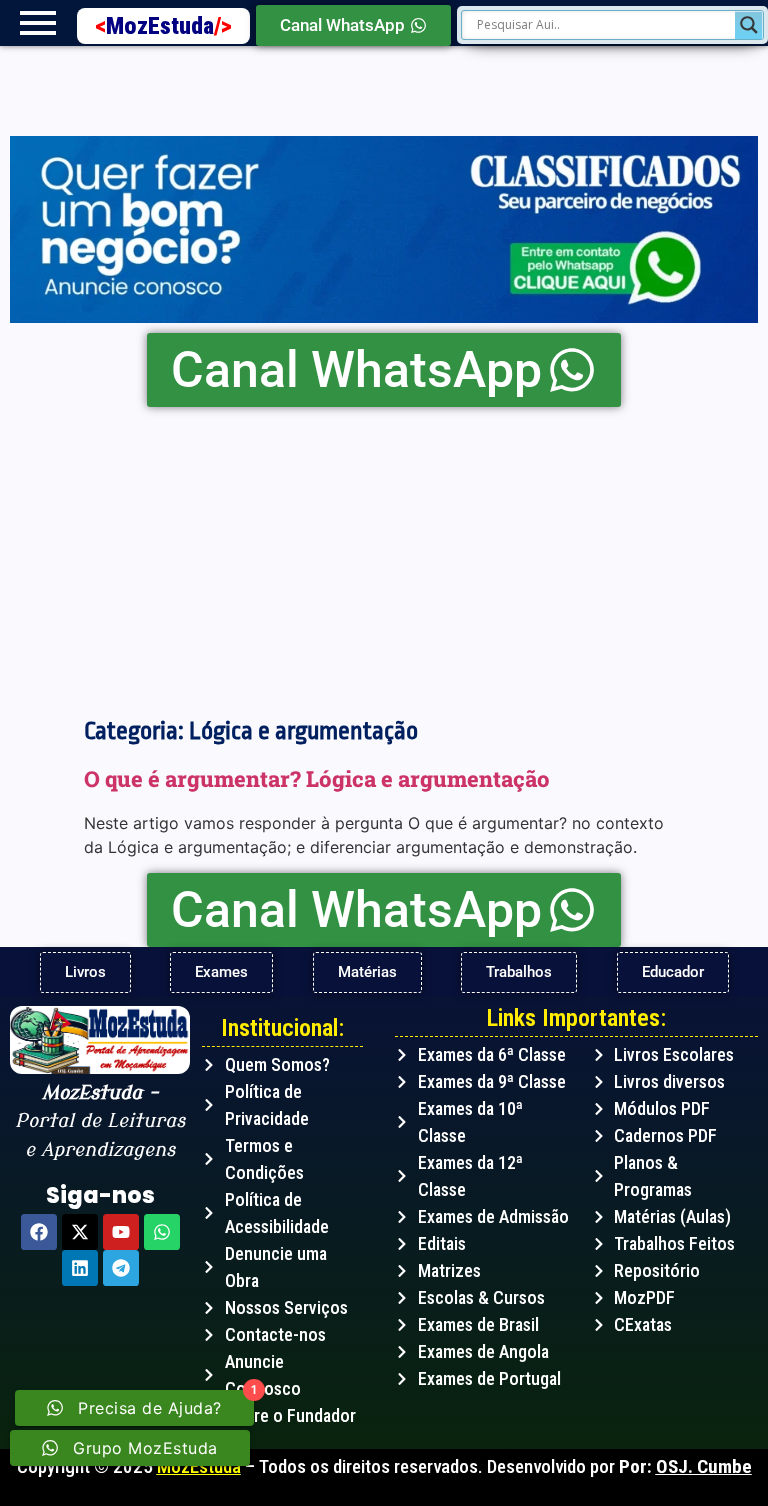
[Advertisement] (384, 557)
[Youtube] (121, 1232)
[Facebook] (39, 1232)
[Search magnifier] (749, 25)
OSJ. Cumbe (704, 1466)
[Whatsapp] (162, 1232)
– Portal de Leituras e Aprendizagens (100, 1121)
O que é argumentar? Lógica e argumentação (317, 778)
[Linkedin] (80, 1268)
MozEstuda (169, 26)
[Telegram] (121, 1268)
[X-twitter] (80, 1232)
